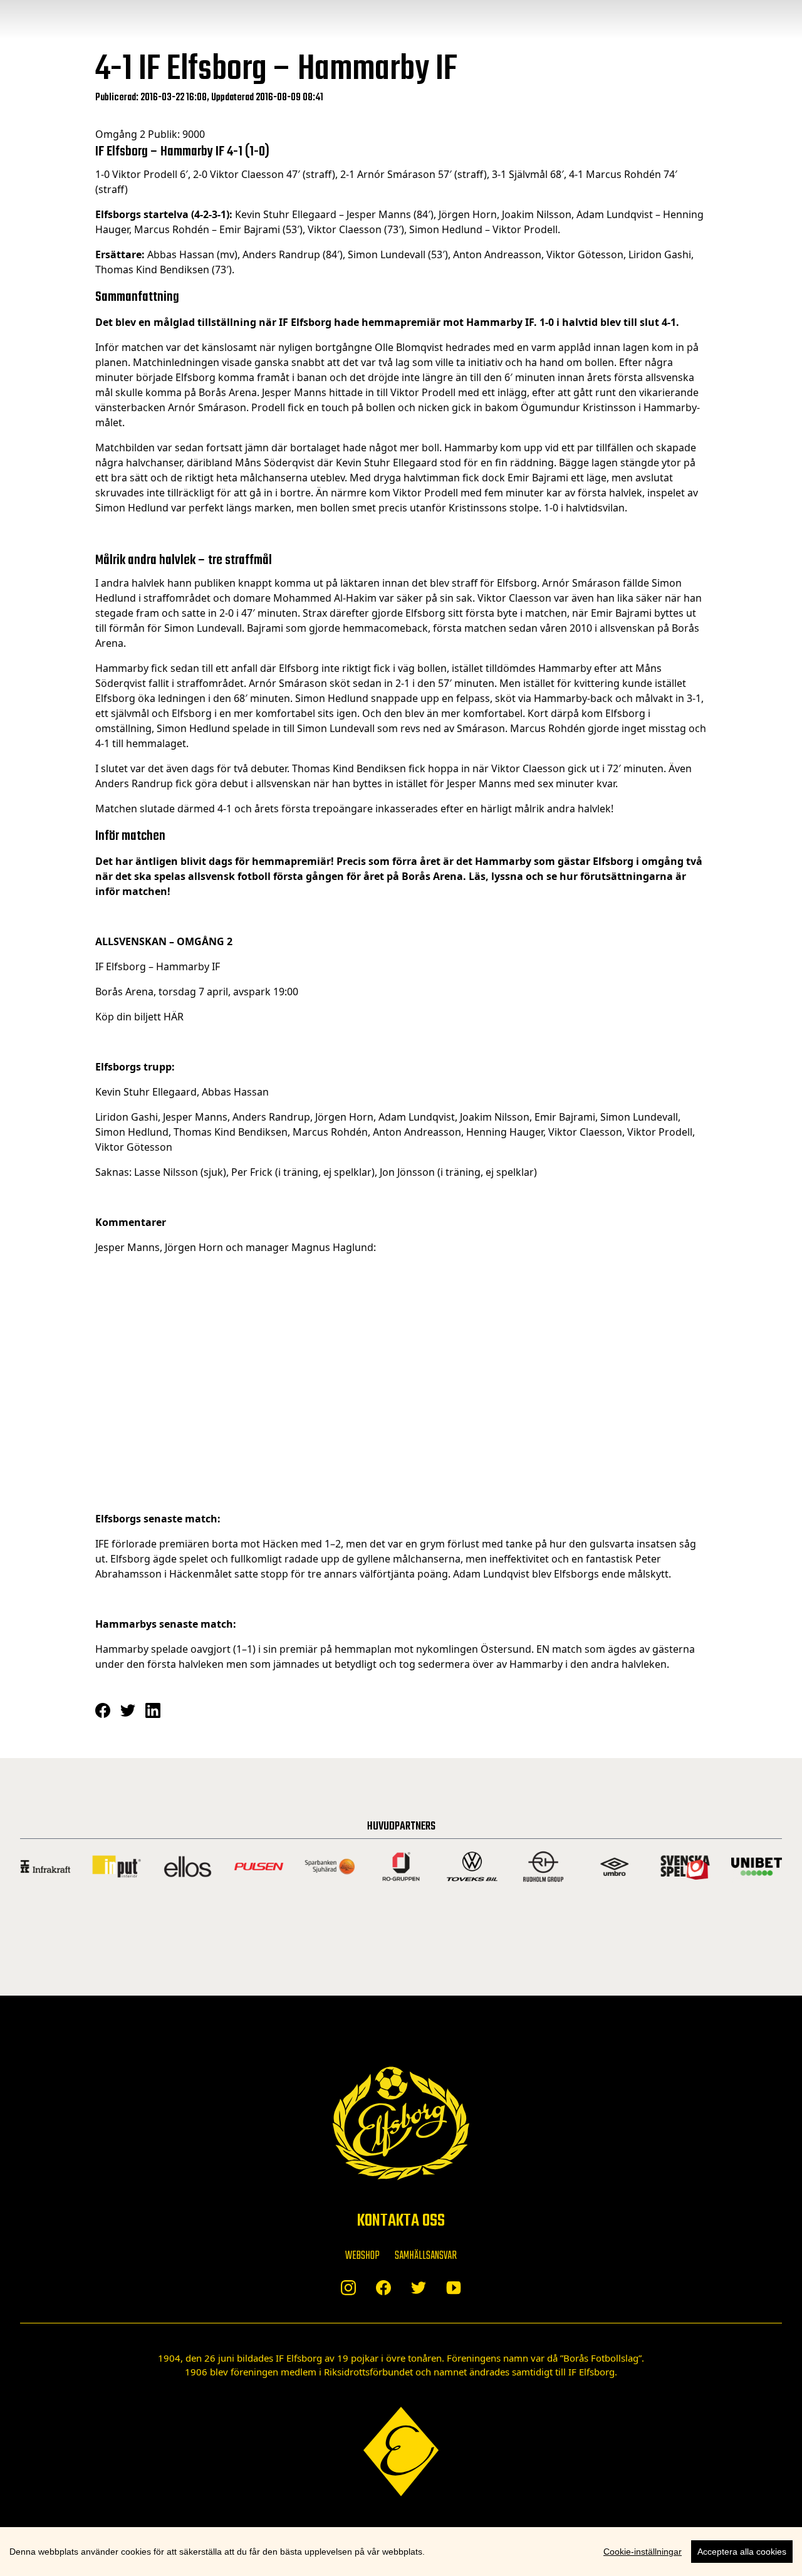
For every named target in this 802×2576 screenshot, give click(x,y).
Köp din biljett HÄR (139, 1017)
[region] (401, 2552)
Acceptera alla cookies (742, 2552)
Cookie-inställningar (643, 2552)
